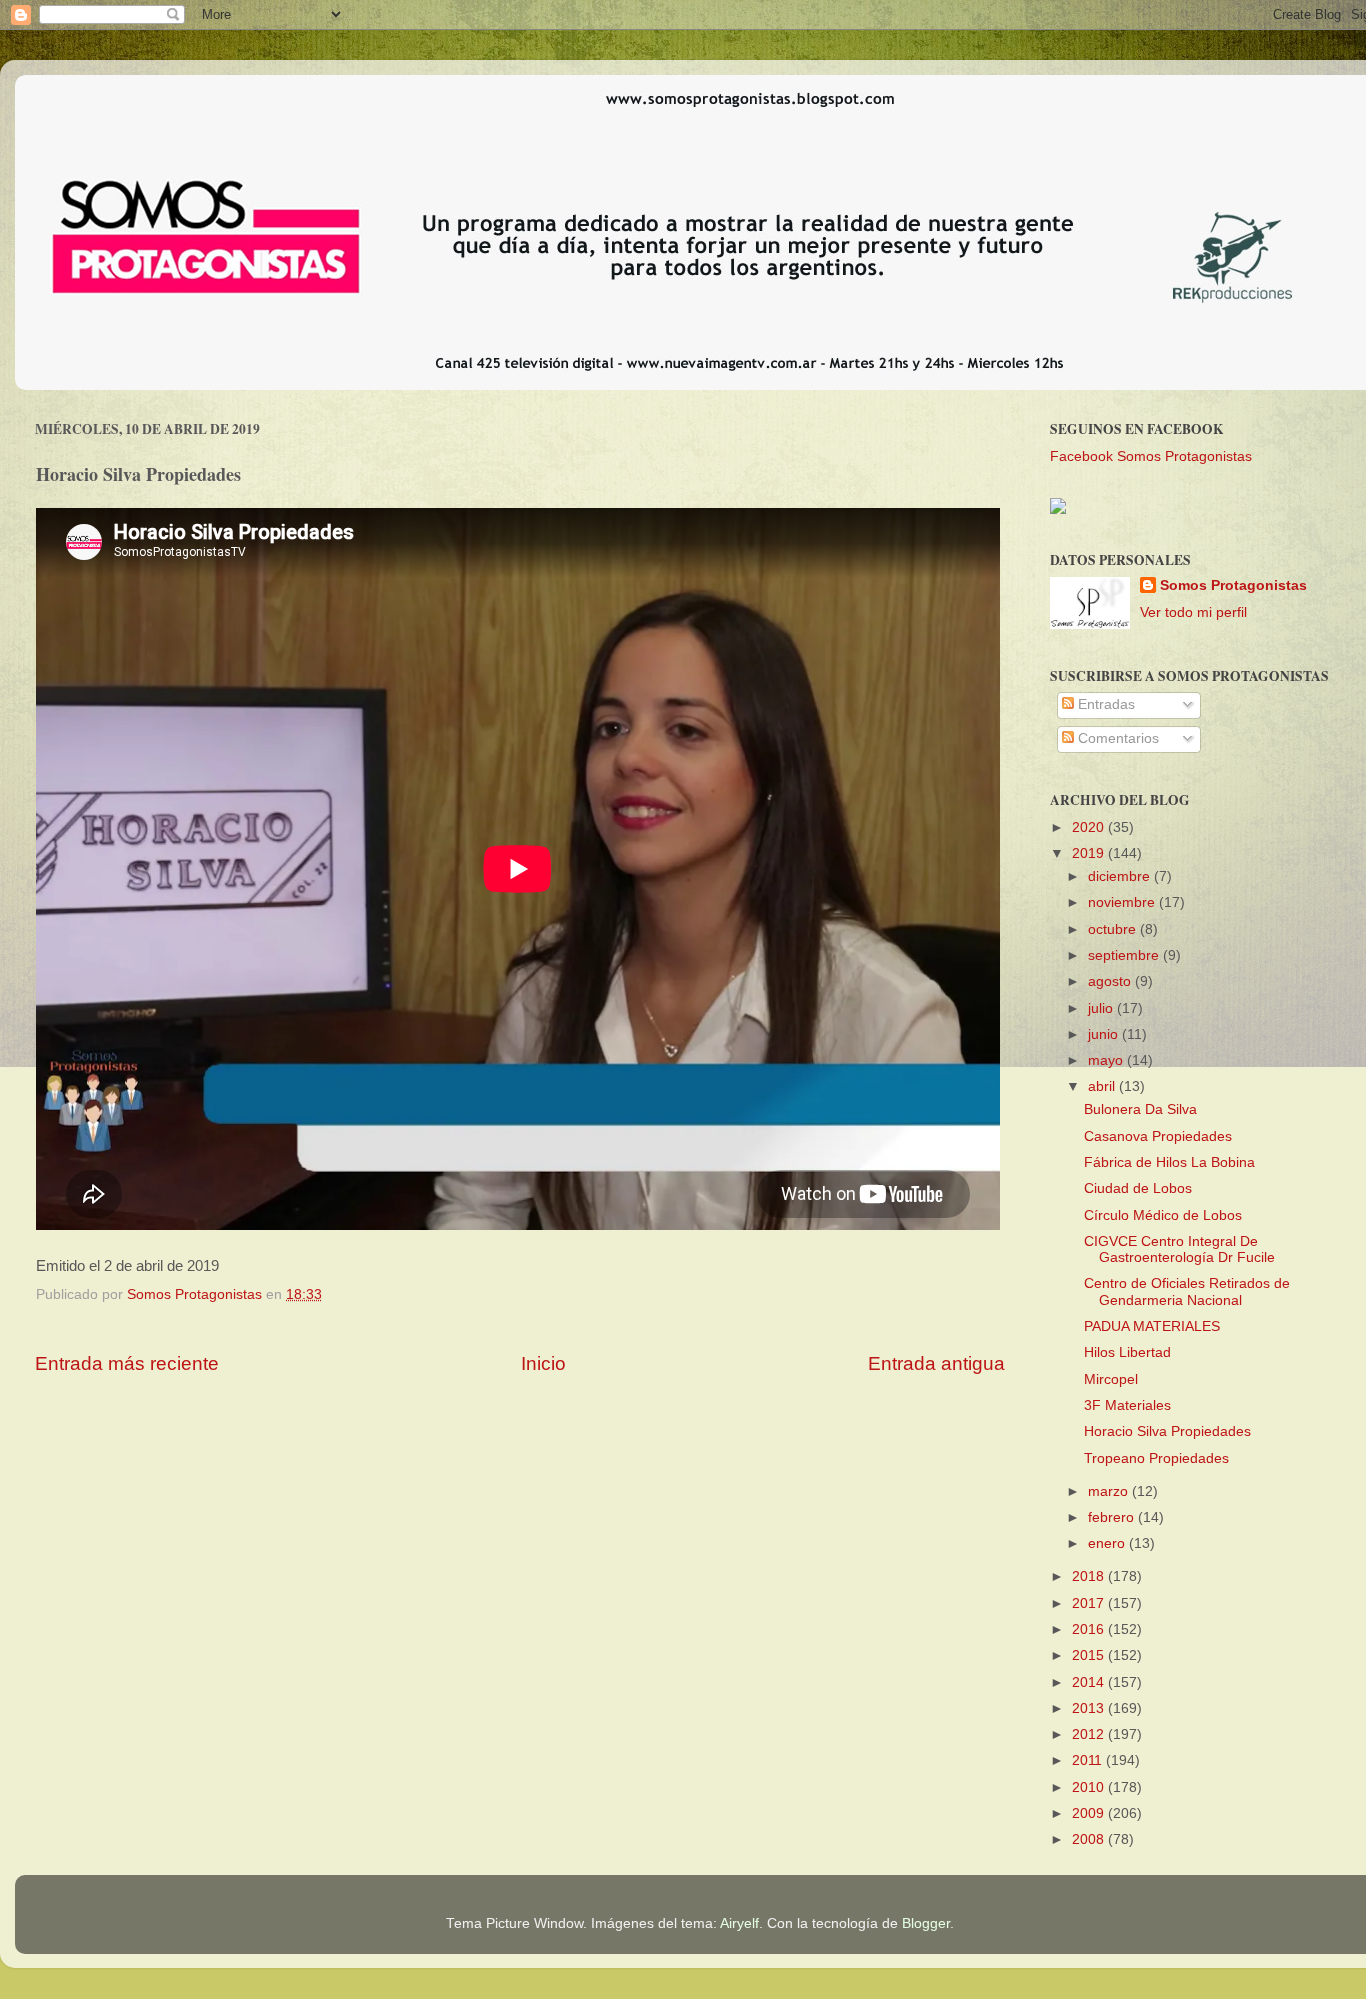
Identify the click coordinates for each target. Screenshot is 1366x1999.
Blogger (926, 1923)
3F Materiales (1127, 1405)
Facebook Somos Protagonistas (1151, 456)
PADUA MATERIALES (1152, 1326)
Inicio (543, 1363)
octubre (1114, 929)
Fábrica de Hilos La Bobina (1169, 1162)
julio (1102, 1008)
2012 (1090, 1734)
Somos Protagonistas (1233, 585)
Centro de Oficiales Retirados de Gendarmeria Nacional (1187, 1291)
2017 (1090, 1603)
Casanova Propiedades (1158, 1136)
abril (1103, 1086)
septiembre (1125, 955)
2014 (1090, 1682)
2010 (1090, 1787)
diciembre (1121, 876)
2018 (1090, 1576)
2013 (1090, 1708)
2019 (1090, 853)
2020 (1090, 827)
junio (1105, 1034)
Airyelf (739, 1923)
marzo (1110, 1491)
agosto (1111, 981)
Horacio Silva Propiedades (1167, 1431)
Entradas (1104, 704)
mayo (1107, 1060)
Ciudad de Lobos (1138, 1188)
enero (1108, 1543)
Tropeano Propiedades (1156, 1458)
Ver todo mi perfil (1193, 612)
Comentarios (1116, 738)
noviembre (1123, 902)
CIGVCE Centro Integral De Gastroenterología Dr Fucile (1179, 1249)
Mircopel (1111, 1379)
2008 (1090, 1839)
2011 (1089, 1760)
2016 (1090, 1629)
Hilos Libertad (1127, 1352)
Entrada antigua (936, 1363)
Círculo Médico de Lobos (1163, 1215)
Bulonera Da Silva (1140, 1109)
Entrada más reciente (127, 1363)
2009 (1090, 1813)
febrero (1113, 1517)
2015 (1090, 1655)
